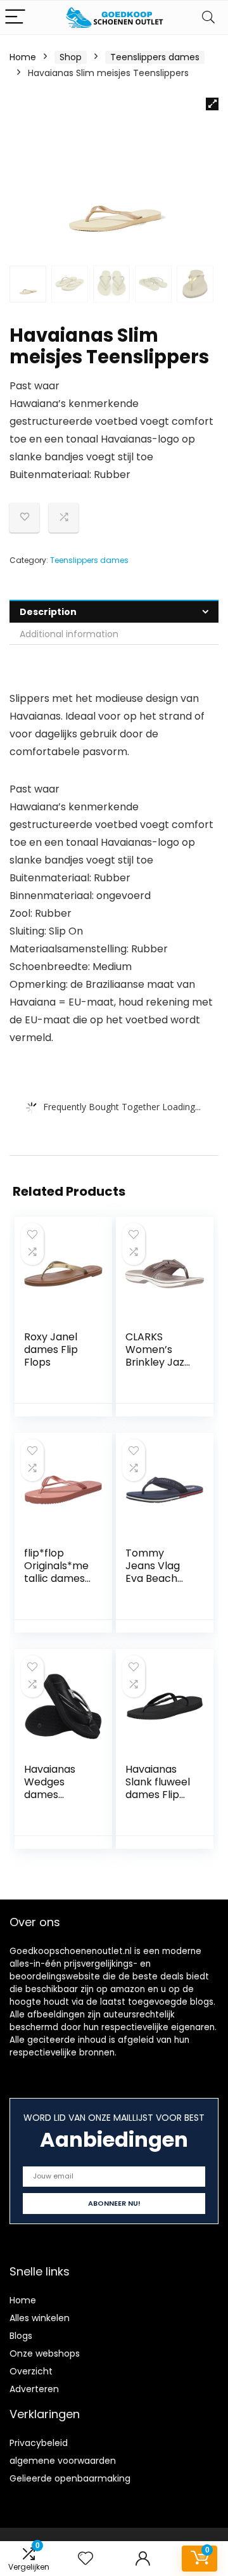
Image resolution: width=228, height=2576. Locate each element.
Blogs (21, 2336)
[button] (212, 104)
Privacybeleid (39, 2443)
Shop (71, 57)
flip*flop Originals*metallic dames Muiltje (56, 1572)
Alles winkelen (40, 2318)
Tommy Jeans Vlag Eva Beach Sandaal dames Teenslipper (155, 1585)
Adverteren (34, 2389)
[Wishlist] (85, 2559)
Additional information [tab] (69, 634)
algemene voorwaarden (63, 2461)
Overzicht (31, 2371)
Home (23, 57)
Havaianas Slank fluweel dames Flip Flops (158, 1788)
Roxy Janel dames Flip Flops (51, 1349)
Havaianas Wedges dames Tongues (50, 1788)
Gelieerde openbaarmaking (70, 2478)
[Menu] (15, 17)
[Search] (208, 17)
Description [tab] (48, 612)
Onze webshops (45, 2353)
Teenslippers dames (155, 57)
